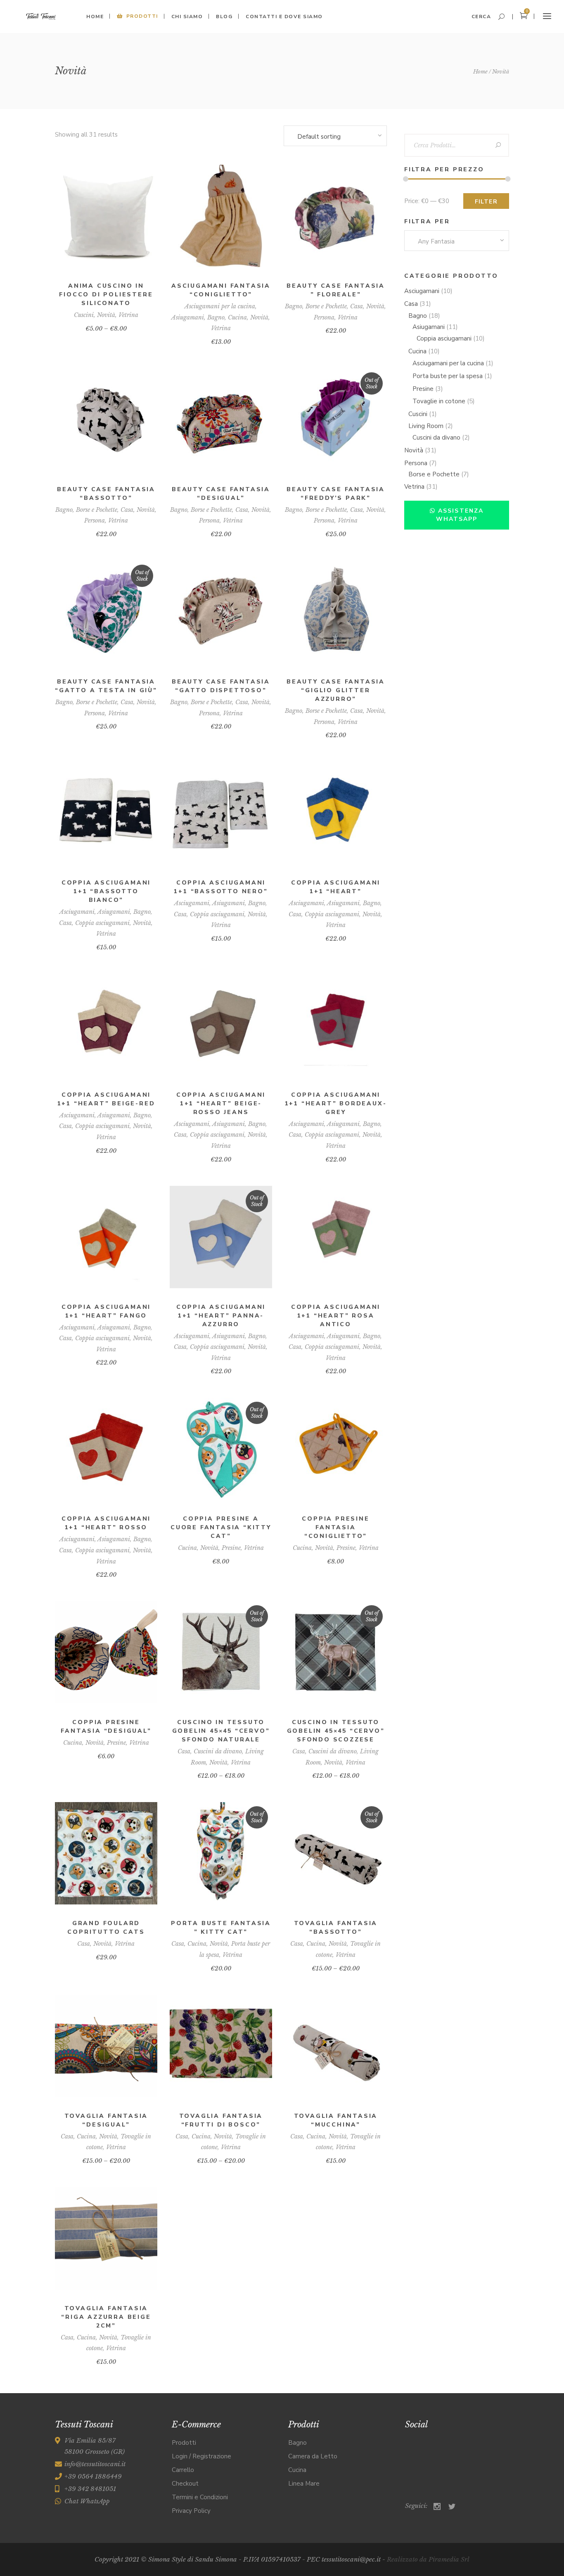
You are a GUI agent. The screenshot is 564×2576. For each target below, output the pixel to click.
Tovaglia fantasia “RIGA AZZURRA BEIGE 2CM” (106, 2317)
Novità (106, 315)
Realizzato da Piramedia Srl (428, 2559)
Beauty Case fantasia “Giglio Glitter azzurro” (336, 690)
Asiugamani (188, 317)
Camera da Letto (313, 2456)
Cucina (237, 317)
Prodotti (184, 2443)
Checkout (185, 2484)
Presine (231, 1548)
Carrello (183, 2470)
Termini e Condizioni (200, 2497)
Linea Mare (304, 2484)
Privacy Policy (191, 2511)
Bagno (216, 317)
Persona (324, 317)
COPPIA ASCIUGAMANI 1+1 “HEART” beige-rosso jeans (221, 1103)
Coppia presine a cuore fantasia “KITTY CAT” (221, 1527)
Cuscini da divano (218, 1751)
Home (480, 72)
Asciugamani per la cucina (220, 306)
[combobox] (335, 137)
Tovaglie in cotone (439, 401)
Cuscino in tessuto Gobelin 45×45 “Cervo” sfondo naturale (221, 1731)
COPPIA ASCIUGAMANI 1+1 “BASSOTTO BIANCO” (106, 891)
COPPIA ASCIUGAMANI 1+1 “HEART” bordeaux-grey (336, 1103)
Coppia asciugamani (102, 923)
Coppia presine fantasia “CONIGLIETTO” (335, 1527)
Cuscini (84, 315)
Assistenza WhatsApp (460, 515)
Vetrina (128, 315)
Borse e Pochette (326, 306)
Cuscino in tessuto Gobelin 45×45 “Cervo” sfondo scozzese (336, 1731)
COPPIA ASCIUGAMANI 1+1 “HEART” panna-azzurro (221, 1316)
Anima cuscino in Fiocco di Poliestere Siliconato (106, 295)
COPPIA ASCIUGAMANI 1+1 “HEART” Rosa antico (336, 1316)
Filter (486, 202)
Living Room (426, 426)
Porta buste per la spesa (448, 376)
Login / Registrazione (201, 2456)
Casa (357, 306)
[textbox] (457, 241)
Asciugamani (77, 912)
